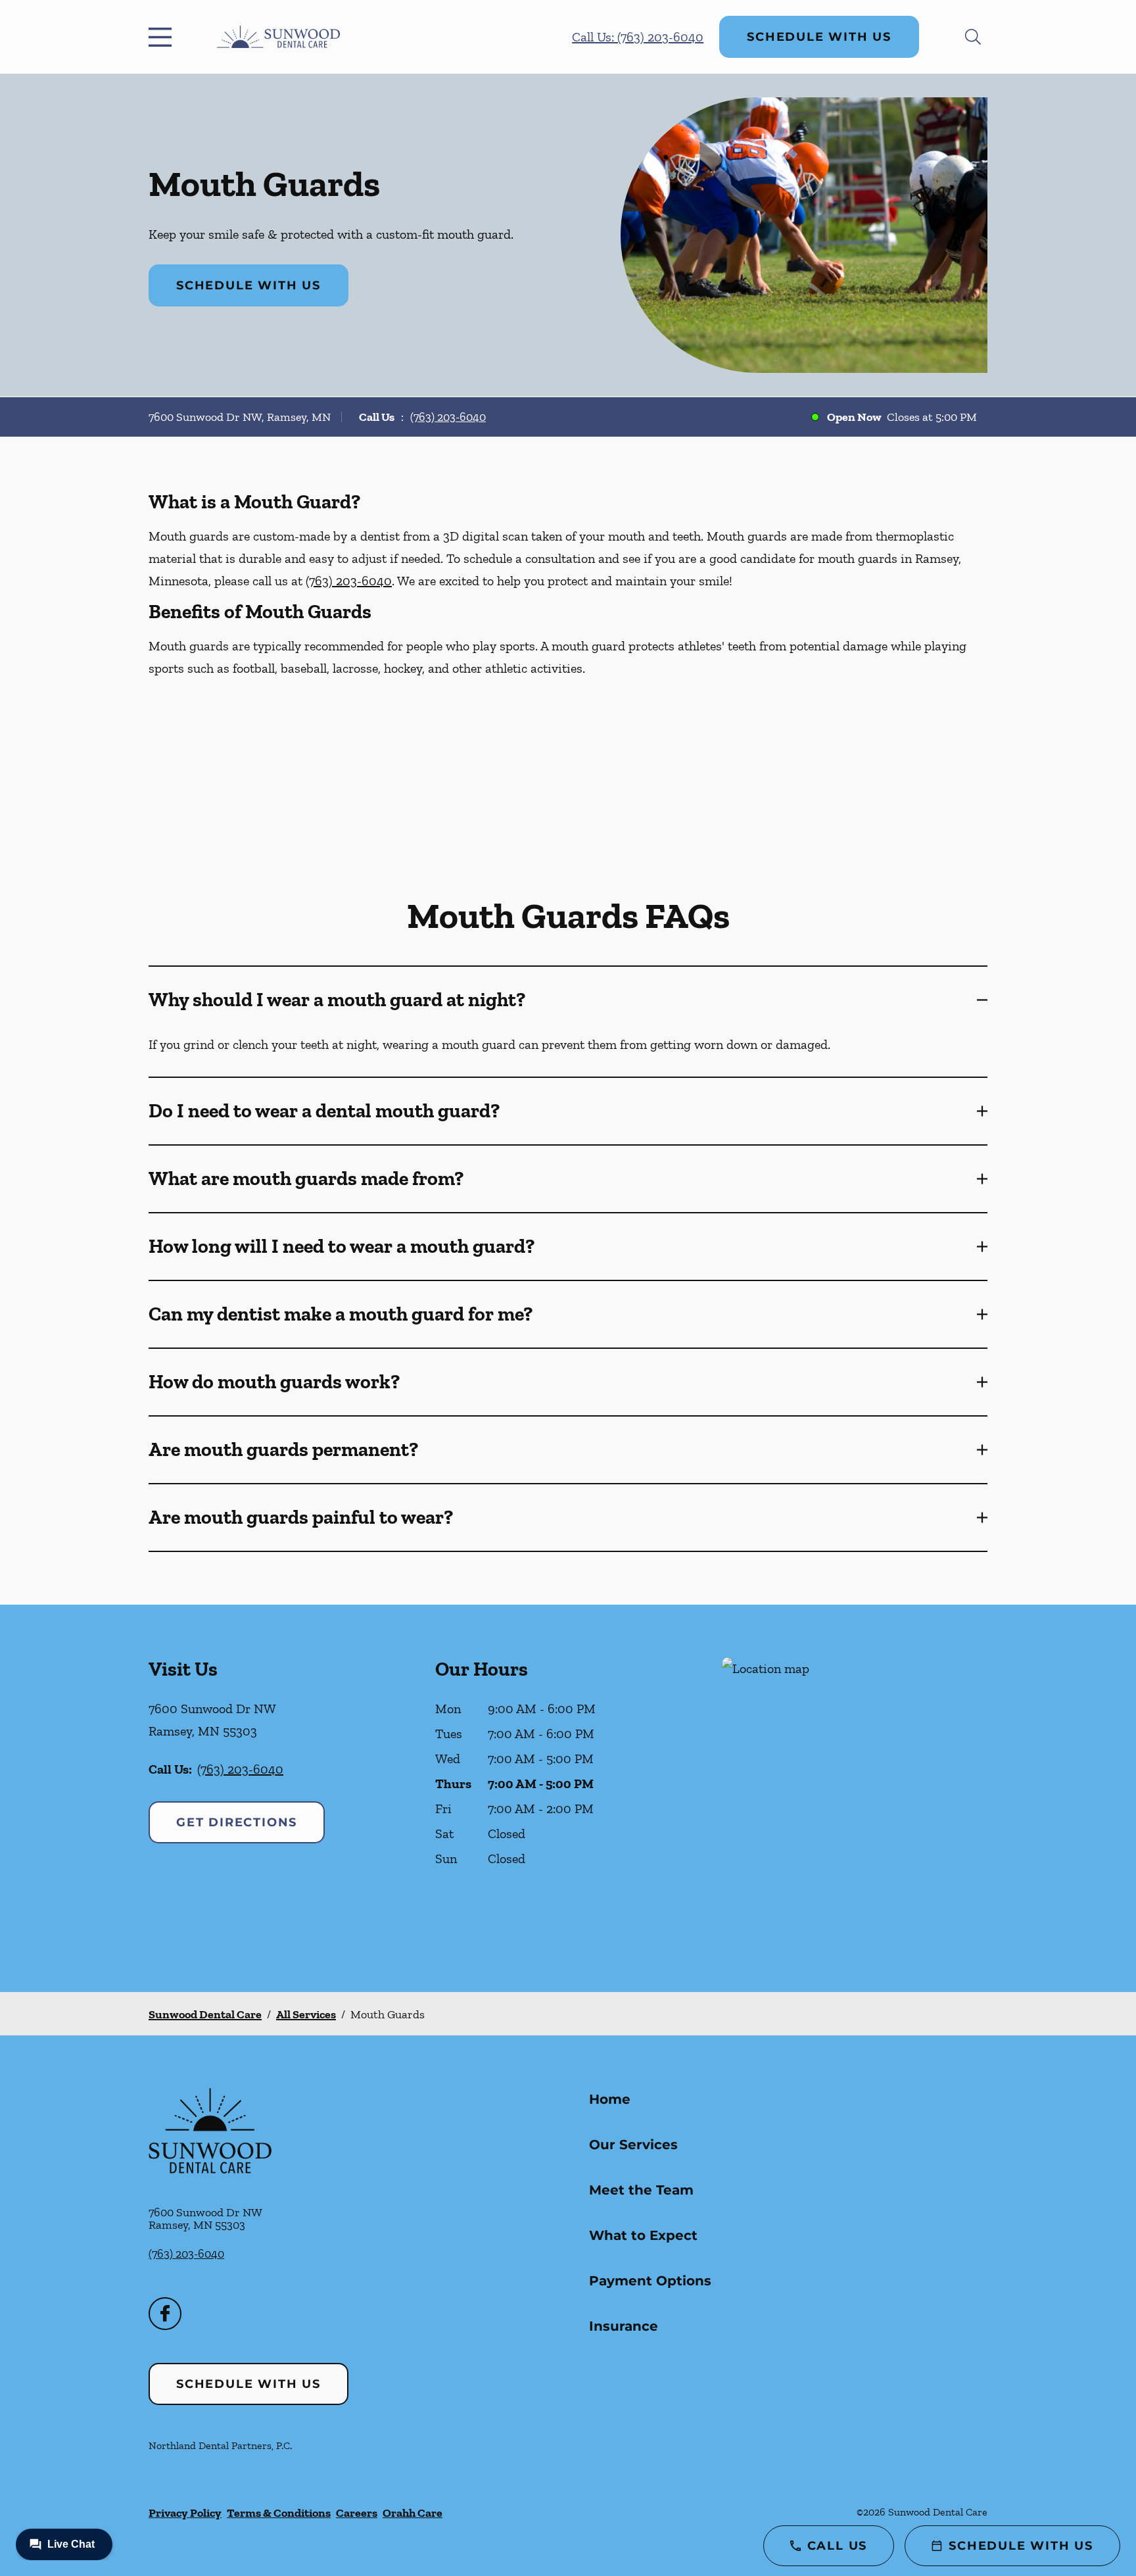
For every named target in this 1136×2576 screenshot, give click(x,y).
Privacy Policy (185, 2513)
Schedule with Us (819, 37)
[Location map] (855, 1798)
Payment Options (650, 2281)
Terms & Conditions (279, 2513)
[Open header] (163, 37)
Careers (357, 2513)
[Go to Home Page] (278, 37)
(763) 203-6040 (448, 417)
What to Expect (643, 2235)
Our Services (633, 2145)
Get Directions (237, 1822)
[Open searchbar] (973, 37)
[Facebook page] (165, 2314)
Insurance (624, 2326)
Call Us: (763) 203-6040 (638, 37)
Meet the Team (641, 2190)
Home (610, 2099)
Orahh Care (413, 2513)
